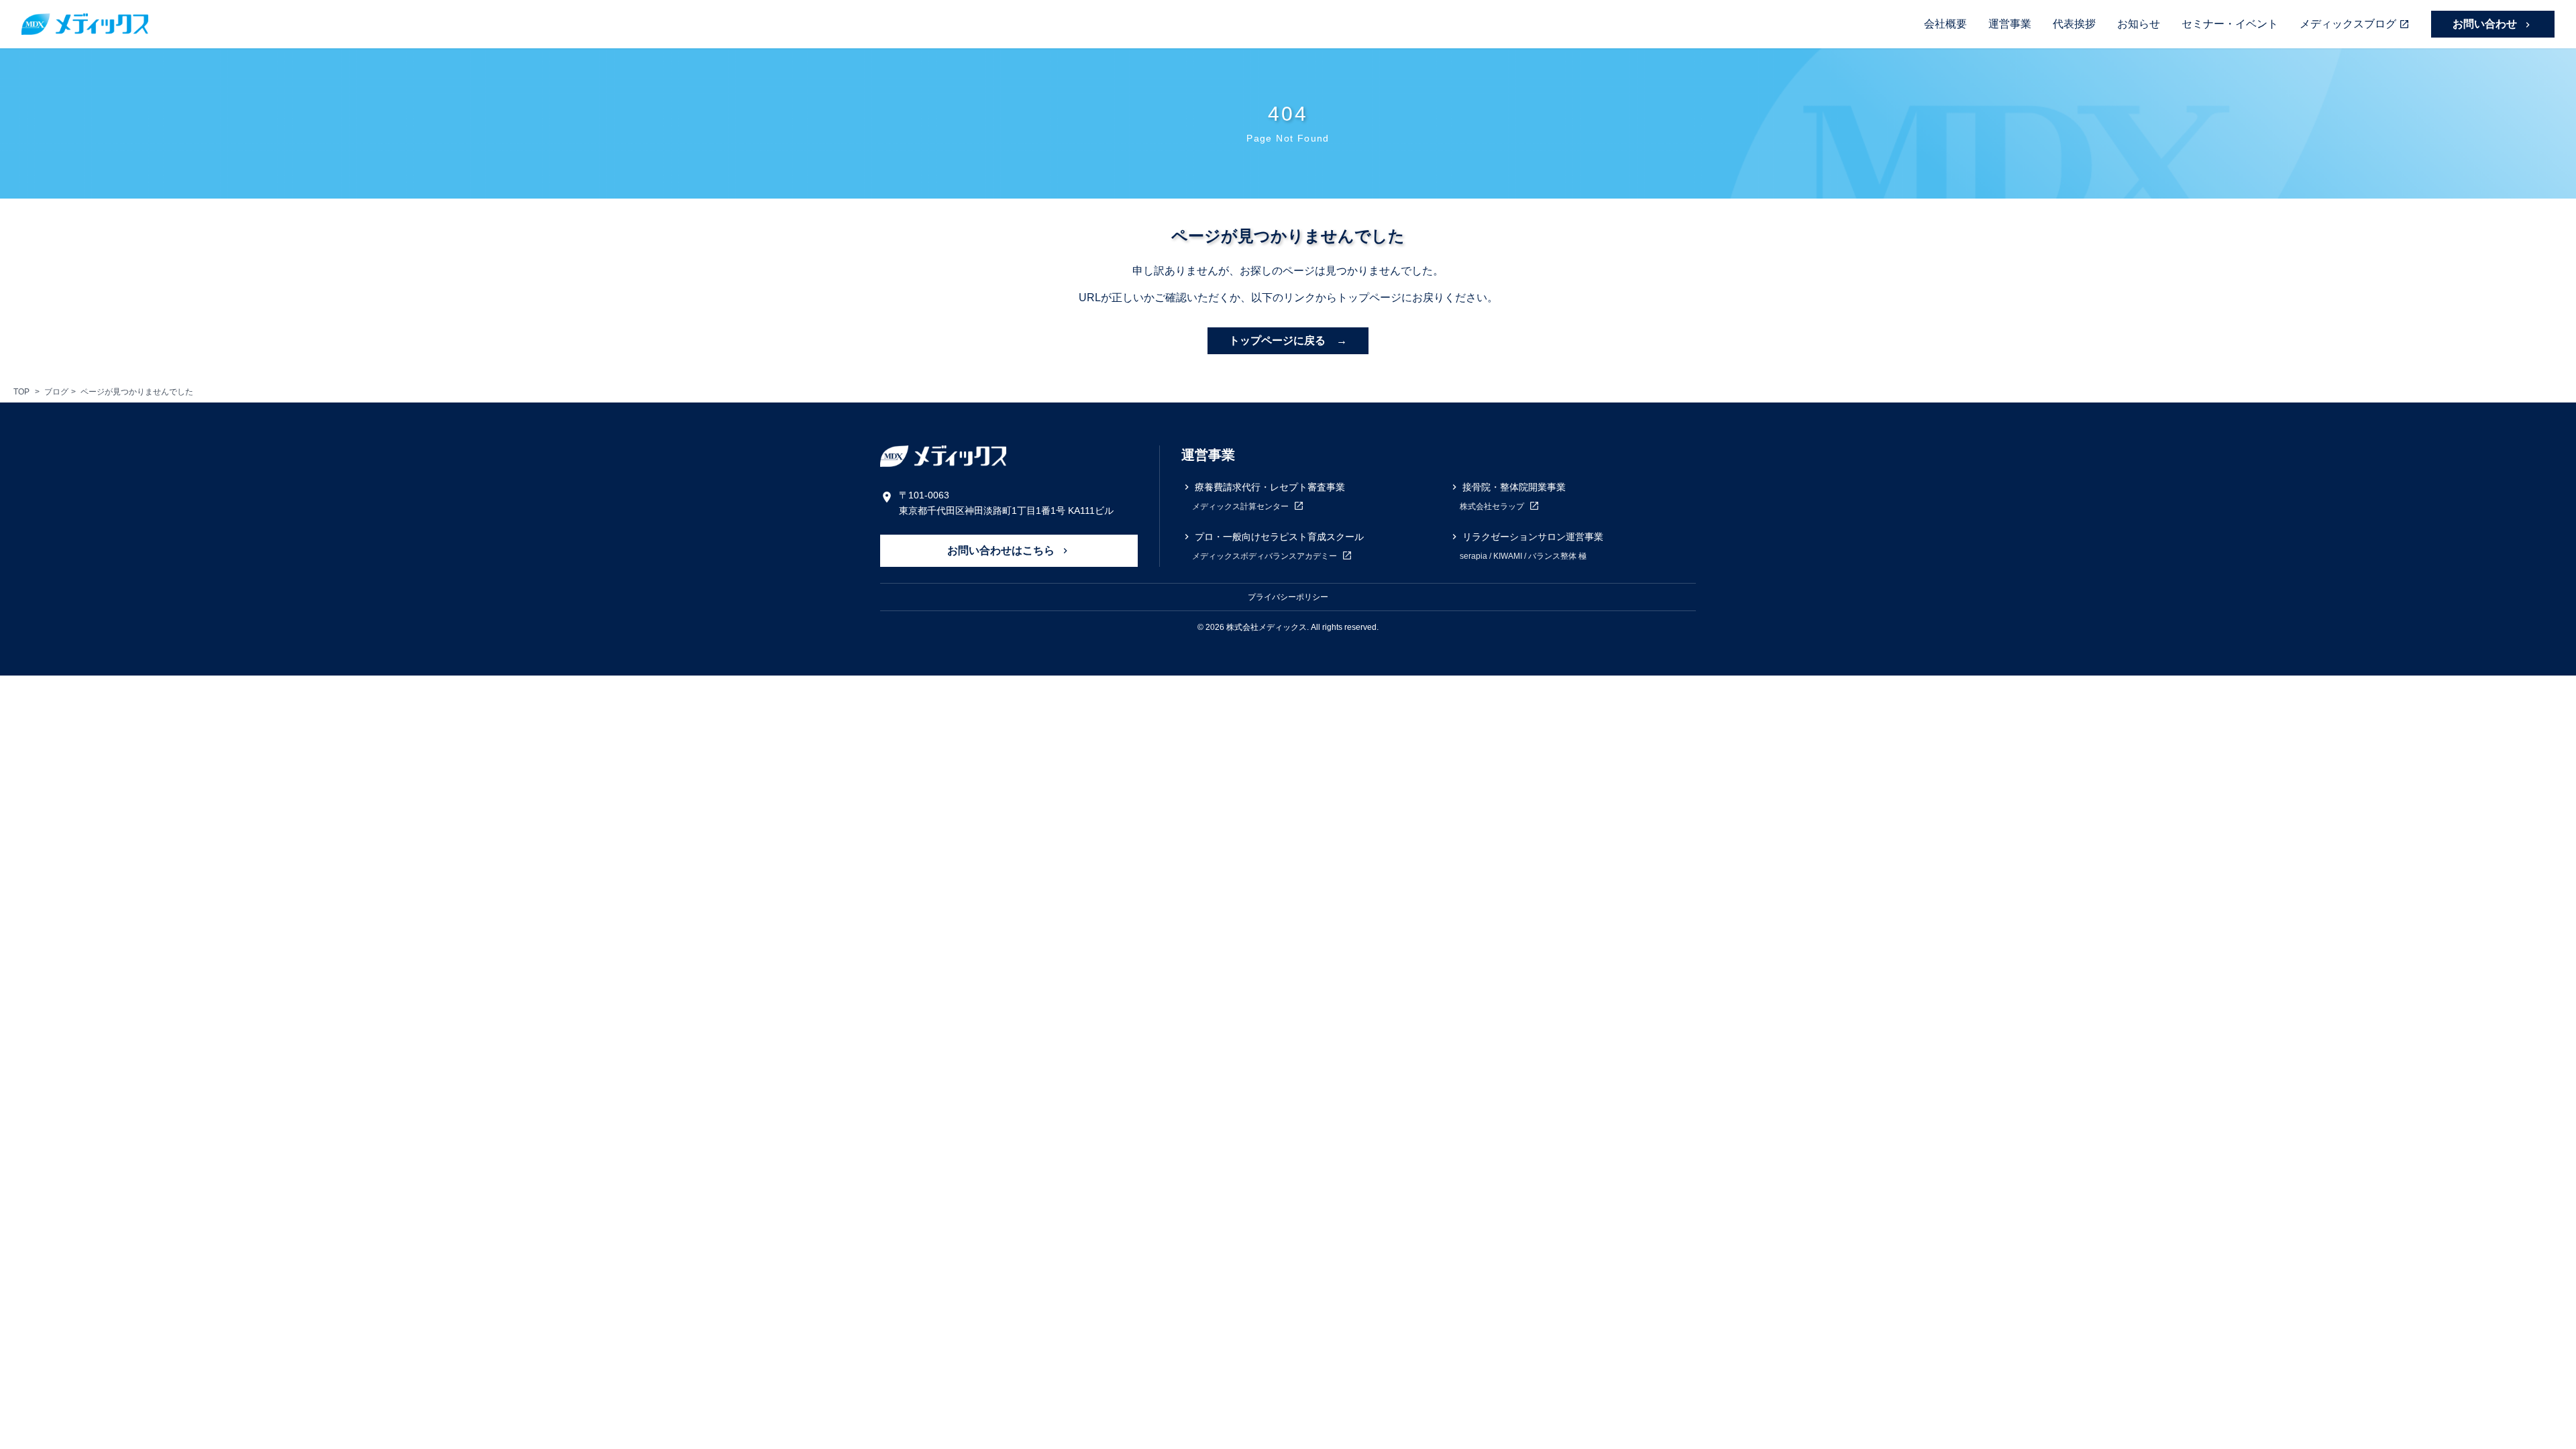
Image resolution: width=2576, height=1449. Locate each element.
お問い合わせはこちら (1002, 550)
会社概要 (1945, 24)
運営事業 (2010, 24)
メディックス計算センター (1241, 506)
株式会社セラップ (1493, 506)
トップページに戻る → (1288, 340)
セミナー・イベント (2230, 24)
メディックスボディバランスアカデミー (1266, 556)
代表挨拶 (2074, 24)
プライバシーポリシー (1288, 597)
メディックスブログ (2348, 24)
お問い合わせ (2486, 24)
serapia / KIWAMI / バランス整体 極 (1523, 556)
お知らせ (2139, 24)
